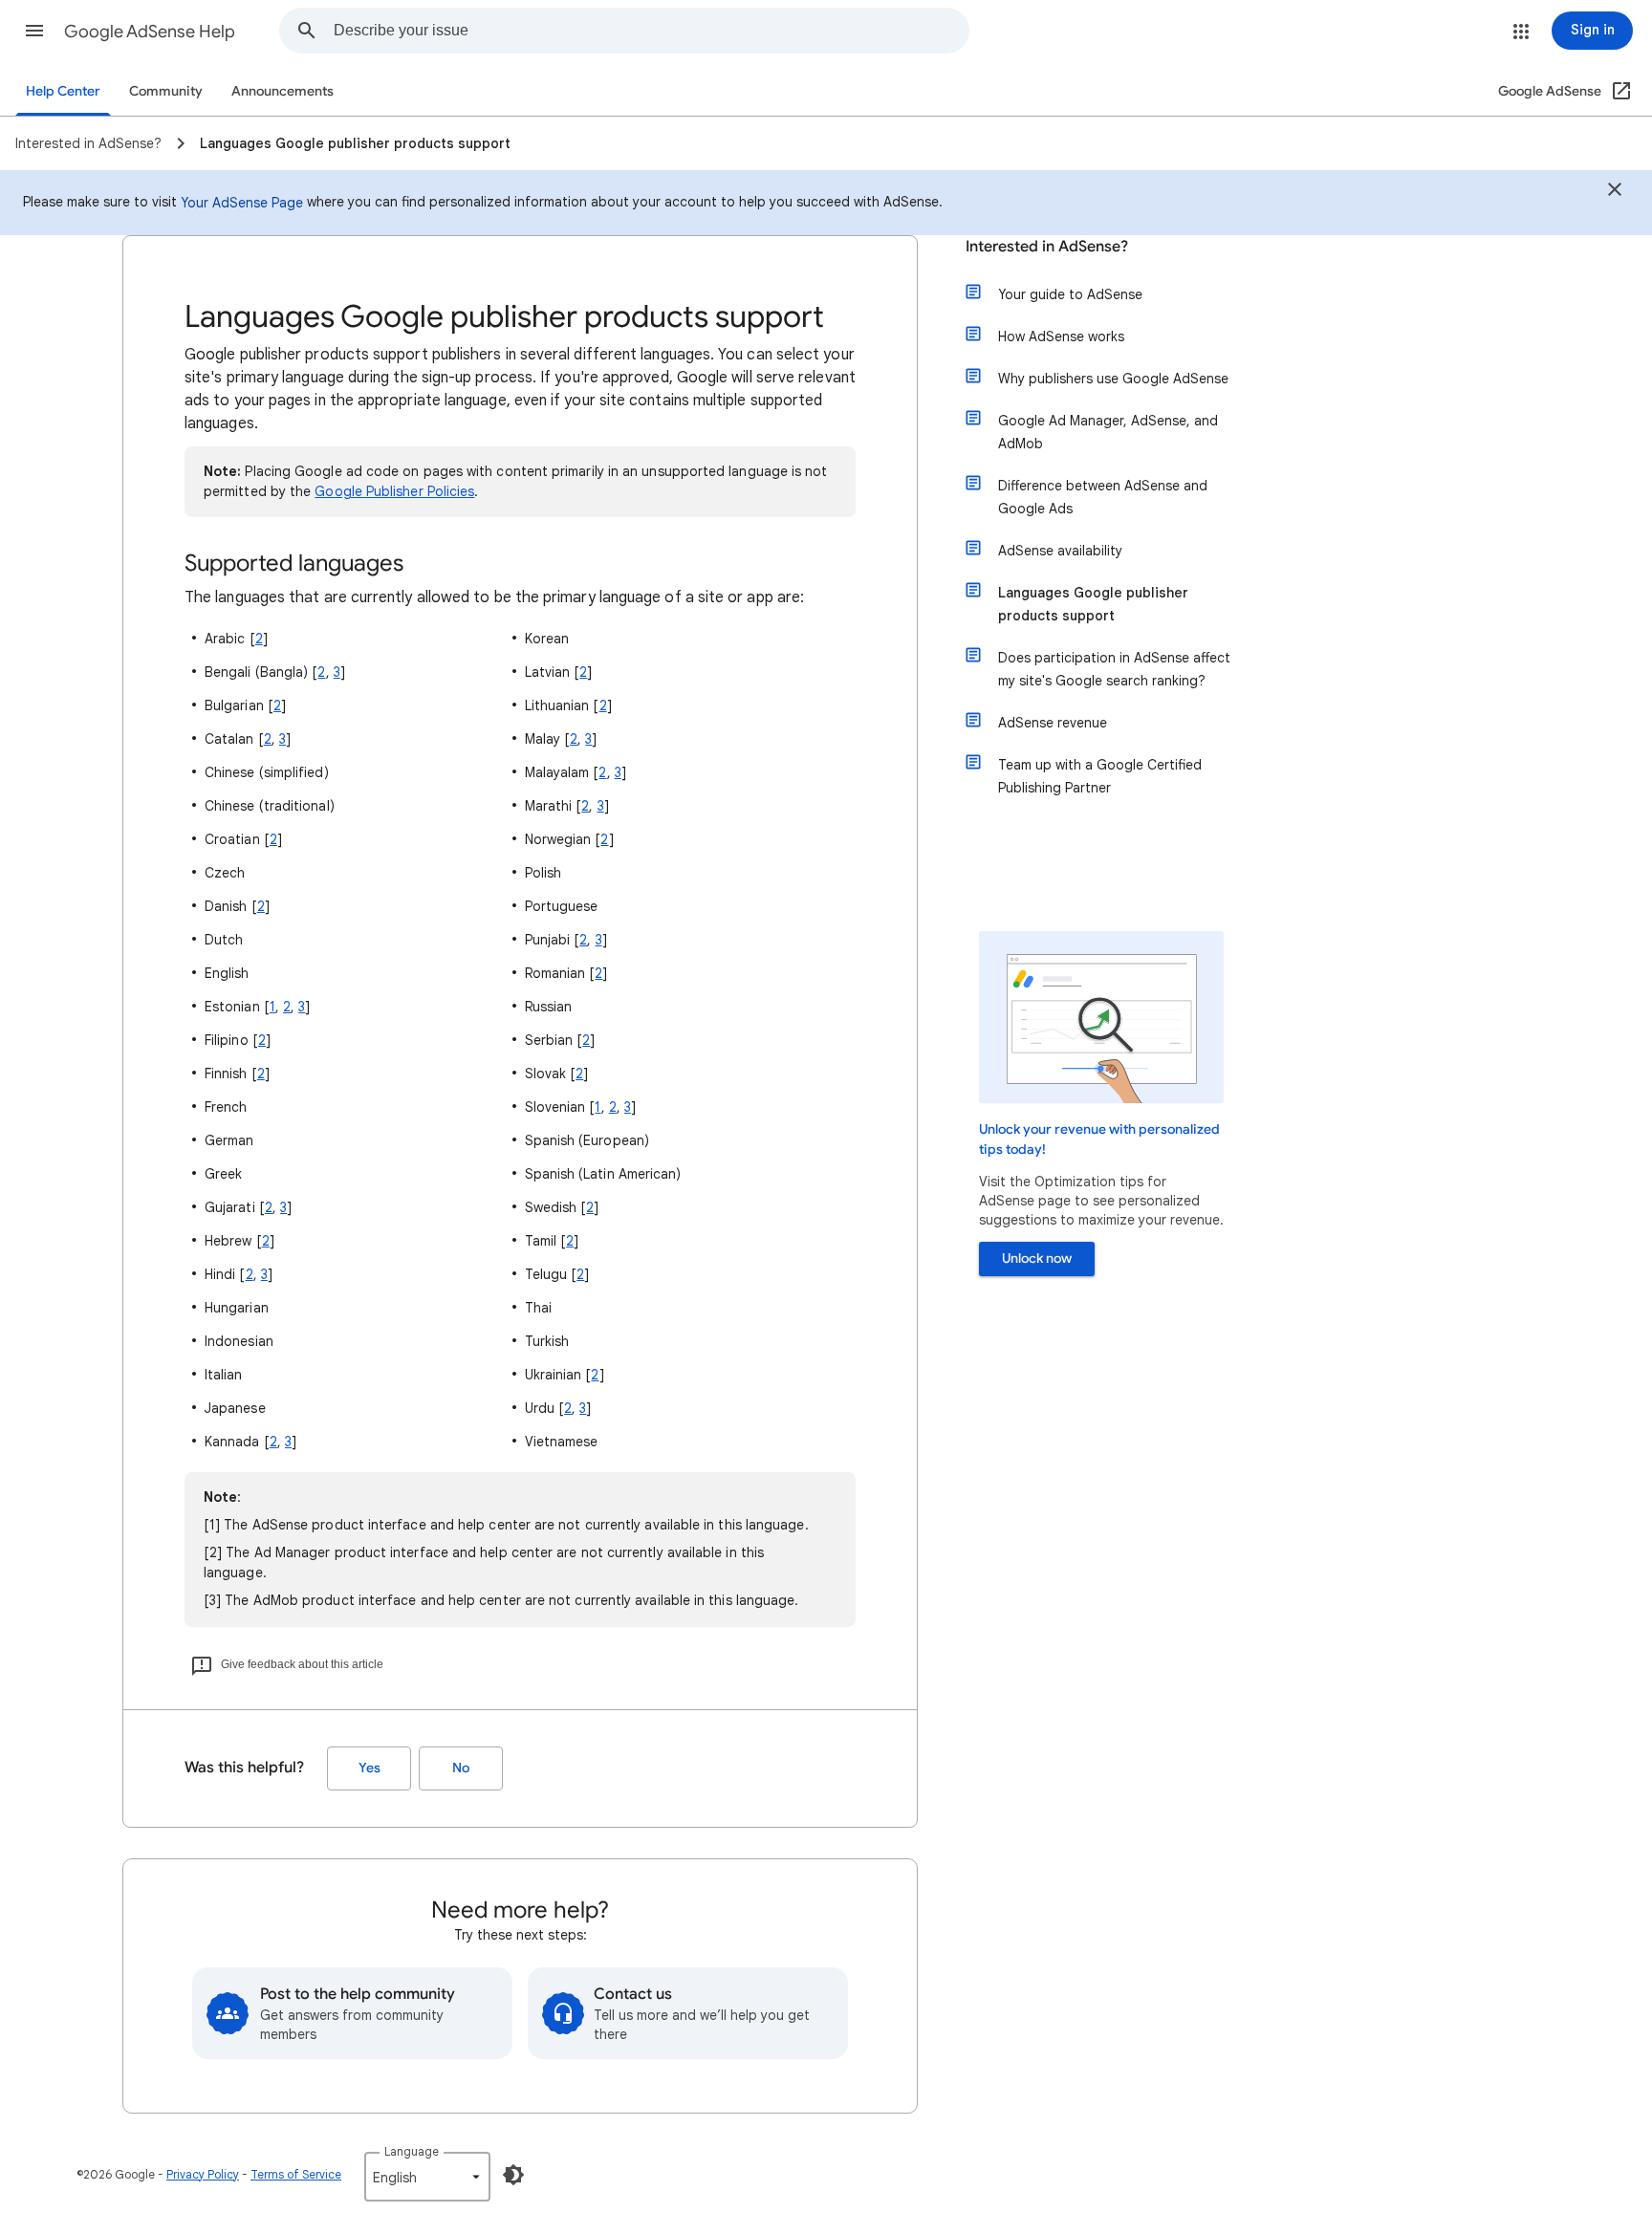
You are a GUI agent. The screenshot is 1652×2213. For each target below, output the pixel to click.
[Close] (1615, 192)
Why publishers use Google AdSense (1113, 379)
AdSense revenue (1053, 723)
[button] (34, 31)
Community (166, 91)
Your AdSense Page (242, 203)
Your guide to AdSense (1070, 294)
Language (412, 2151)
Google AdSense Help (150, 32)
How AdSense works (1061, 336)
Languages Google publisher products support (1093, 604)
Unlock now (1037, 1258)
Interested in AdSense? (1047, 247)
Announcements (283, 91)
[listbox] (427, 2177)
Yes (370, 1768)
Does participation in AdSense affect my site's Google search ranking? (1114, 669)
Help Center (63, 91)
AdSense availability (1060, 551)
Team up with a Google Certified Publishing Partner (1100, 776)
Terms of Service (296, 2174)
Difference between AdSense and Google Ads (1103, 497)
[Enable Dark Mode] (513, 2175)
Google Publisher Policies (394, 491)
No (461, 1768)
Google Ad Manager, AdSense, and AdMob (1108, 432)
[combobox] (651, 31)
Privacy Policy (203, 2174)
